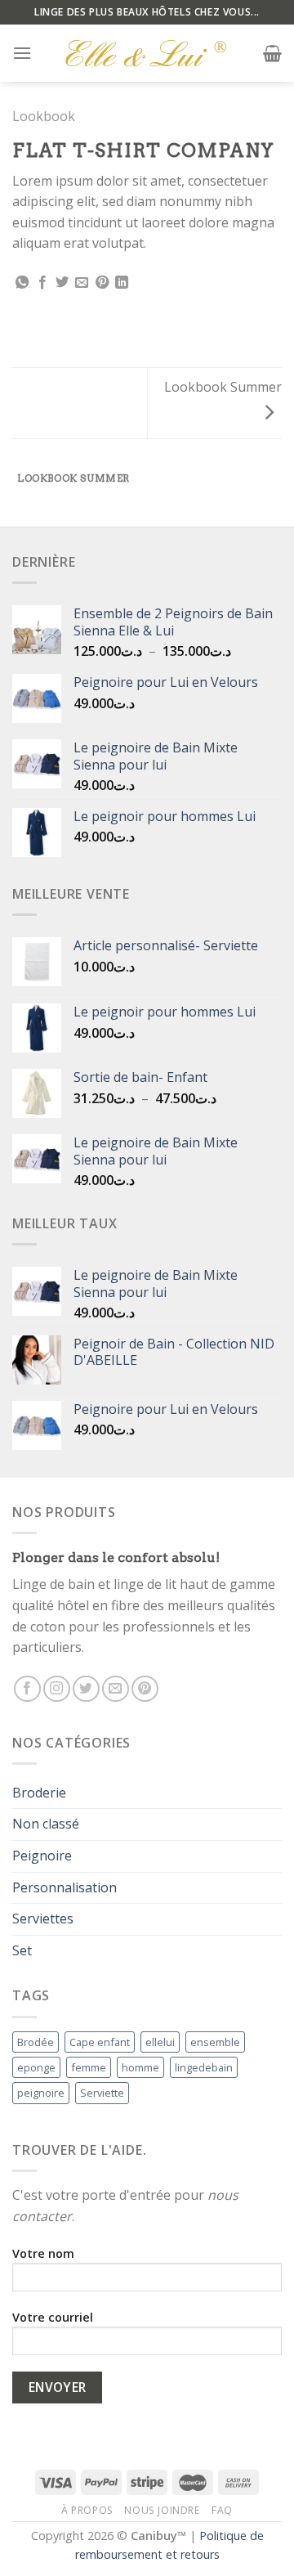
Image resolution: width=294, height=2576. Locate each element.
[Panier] (272, 53)
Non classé (46, 1824)
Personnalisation (65, 1887)
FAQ (222, 2510)
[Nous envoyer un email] (116, 1689)
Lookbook (44, 116)
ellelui (160, 2042)
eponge (36, 2067)
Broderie (39, 1793)
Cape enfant (100, 2042)
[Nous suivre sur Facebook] (27, 1689)
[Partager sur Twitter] (62, 283)
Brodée (36, 2042)
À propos (87, 2510)
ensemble (215, 2042)
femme (89, 2067)
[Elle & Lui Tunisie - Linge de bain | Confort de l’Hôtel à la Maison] (147, 53)
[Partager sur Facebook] (42, 283)
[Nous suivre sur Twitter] (86, 1689)
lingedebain (204, 2067)
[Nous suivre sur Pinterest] (145, 1689)
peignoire (41, 2093)
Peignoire (42, 1856)
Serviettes (43, 1919)
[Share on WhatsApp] (22, 283)
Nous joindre (162, 2510)
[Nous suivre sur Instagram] (57, 1689)
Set (22, 1950)
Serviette (102, 2093)
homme (140, 2067)
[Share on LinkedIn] (122, 283)
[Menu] (22, 53)
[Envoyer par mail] (82, 283)
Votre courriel (53, 2317)
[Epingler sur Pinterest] (102, 283)
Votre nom (43, 2253)
